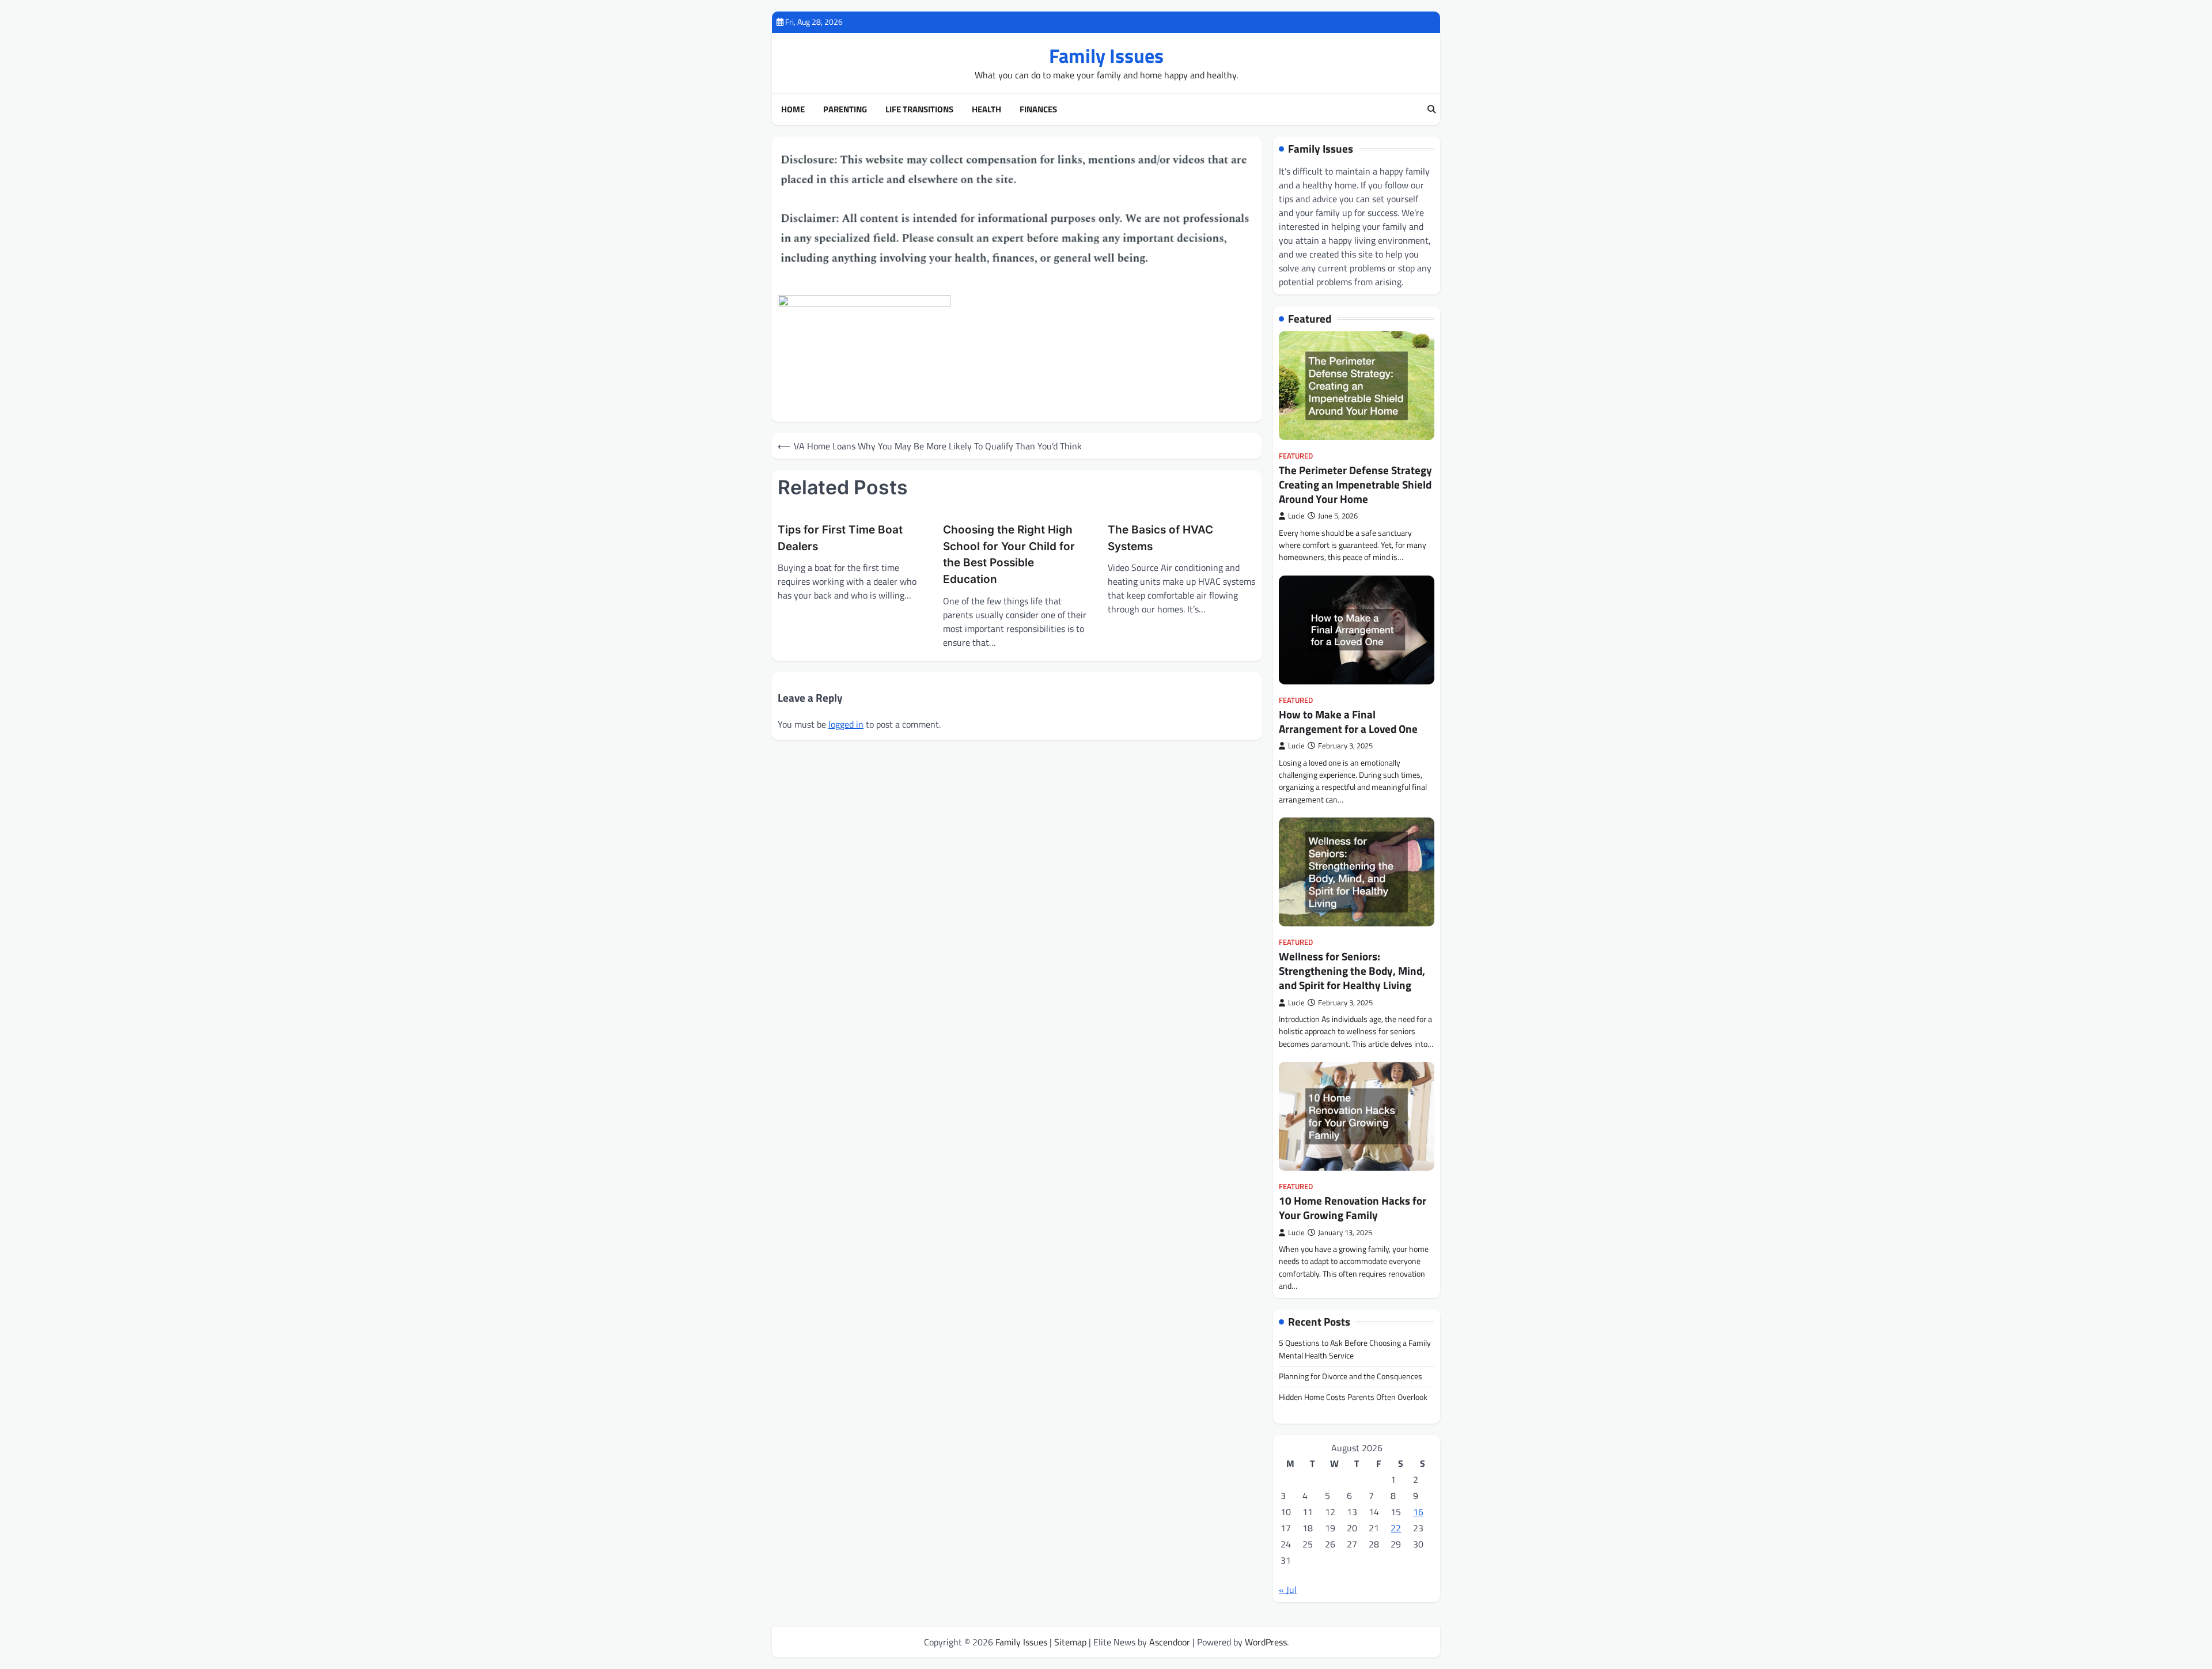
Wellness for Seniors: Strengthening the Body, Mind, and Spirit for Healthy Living (1352, 970)
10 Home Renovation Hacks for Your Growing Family (1353, 1208)
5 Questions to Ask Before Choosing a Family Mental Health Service (1355, 1349)
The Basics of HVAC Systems (1160, 538)
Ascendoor (1170, 1642)
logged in (846, 724)
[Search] (1431, 109)
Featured (1296, 456)
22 (1396, 1528)
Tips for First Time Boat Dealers (840, 538)
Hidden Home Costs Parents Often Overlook (1353, 1397)
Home (793, 109)
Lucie (1296, 516)
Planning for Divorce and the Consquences (1351, 1376)
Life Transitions (919, 109)
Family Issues (1106, 56)
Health (986, 109)
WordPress (1266, 1642)
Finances (1038, 109)
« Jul (1288, 1589)
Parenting (845, 109)
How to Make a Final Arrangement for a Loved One (1348, 721)
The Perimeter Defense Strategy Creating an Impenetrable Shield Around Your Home (1355, 484)
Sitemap (1070, 1642)
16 (1418, 1512)
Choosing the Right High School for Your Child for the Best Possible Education (1009, 555)
